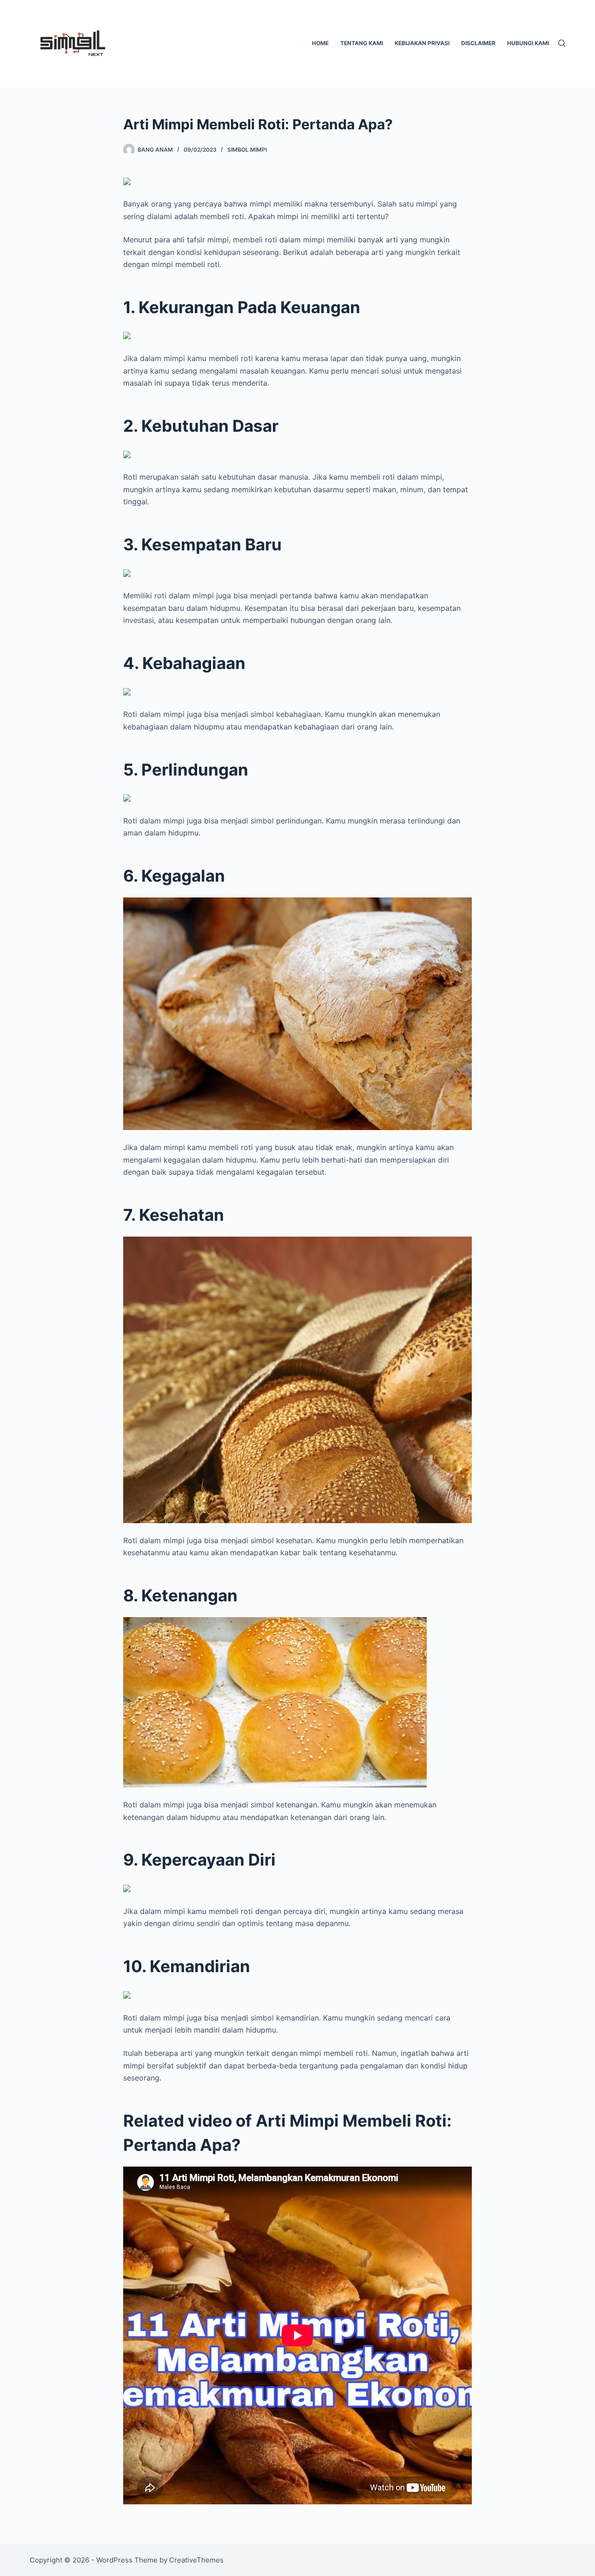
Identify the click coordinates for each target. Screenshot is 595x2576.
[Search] (562, 43)
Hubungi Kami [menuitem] (528, 43)
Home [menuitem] (320, 43)
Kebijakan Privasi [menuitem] (422, 43)
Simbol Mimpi (247, 150)
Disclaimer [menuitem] (478, 43)
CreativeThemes (196, 2560)
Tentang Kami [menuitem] (362, 43)
